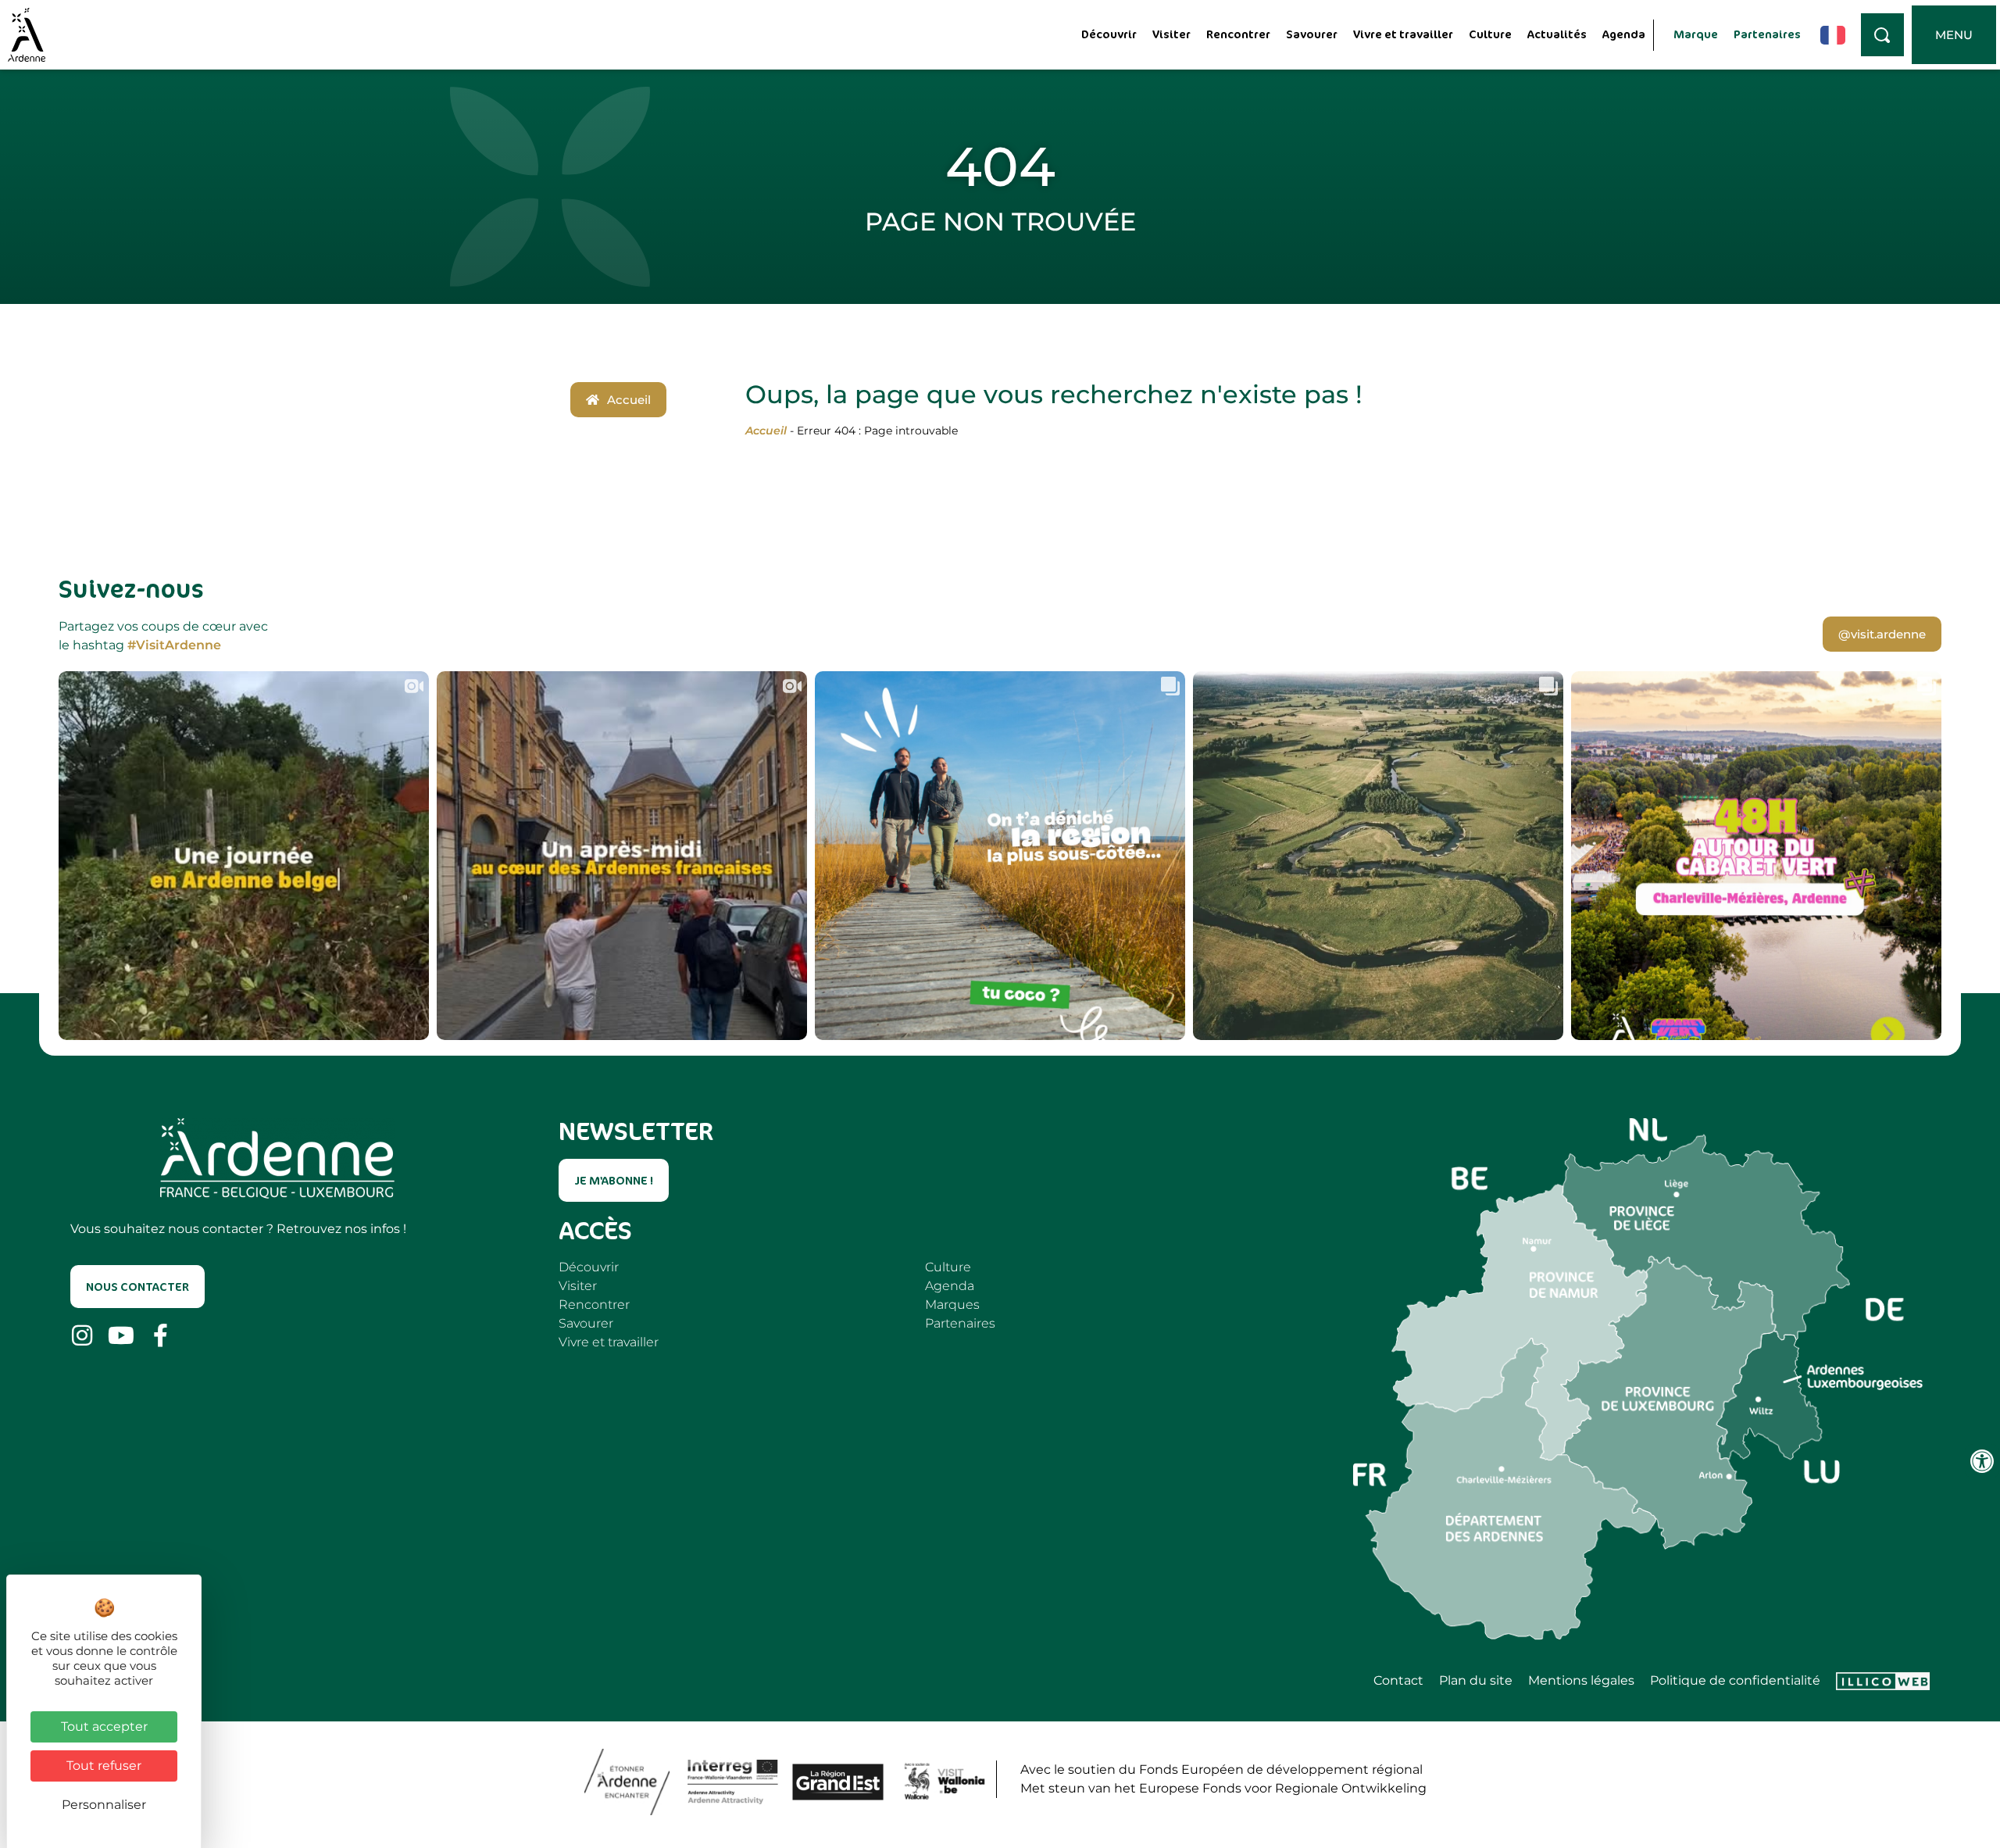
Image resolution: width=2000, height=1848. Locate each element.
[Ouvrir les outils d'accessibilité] (1982, 1461)
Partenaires (1767, 34)
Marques (952, 1305)
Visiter (1171, 34)
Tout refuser (104, 1766)
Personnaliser (104, 1805)
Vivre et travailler (1403, 34)
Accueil (766, 431)
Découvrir (1109, 34)
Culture (1490, 34)
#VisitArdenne (174, 645)
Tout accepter (104, 1726)
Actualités (1557, 34)
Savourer (1312, 34)
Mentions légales (1581, 1681)
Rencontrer (1238, 34)
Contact (1398, 1681)
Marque (1696, 34)
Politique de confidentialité (1735, 1681)
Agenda (1624, 34)
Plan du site (1476, 1681)
